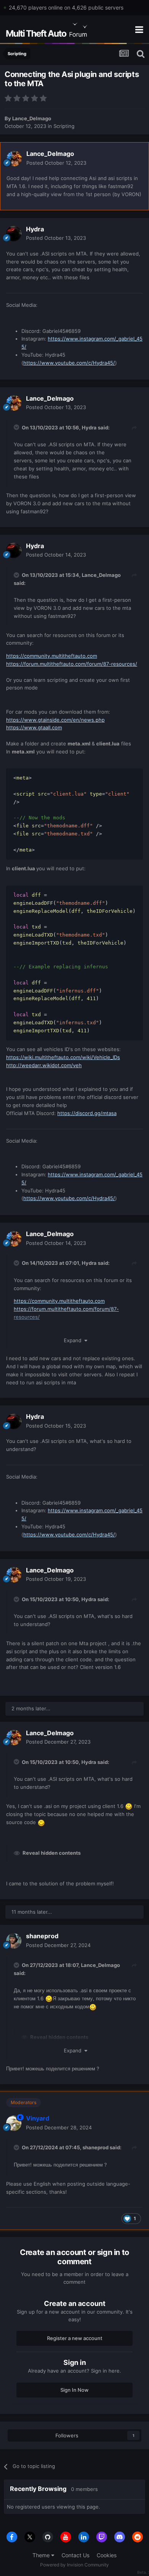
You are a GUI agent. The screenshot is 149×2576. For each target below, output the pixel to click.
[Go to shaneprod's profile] (14, 1941)
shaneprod (42, 1936)
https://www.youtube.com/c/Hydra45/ (69, 363)
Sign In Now (74, 2390)
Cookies (107, 2555)
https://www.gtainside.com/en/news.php (55, 720)
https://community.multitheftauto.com (52, 656)
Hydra (35, 229)
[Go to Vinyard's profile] (14, 2123)
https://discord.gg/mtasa (87, 1113)
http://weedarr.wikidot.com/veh (44, 1065)
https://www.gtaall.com (34, 727)
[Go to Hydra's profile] (14, 234)
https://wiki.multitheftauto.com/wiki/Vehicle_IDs (63, 1057)
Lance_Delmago (32, 118)
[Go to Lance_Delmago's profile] (14, 159)
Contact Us (75, 2555)
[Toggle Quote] (17, 427)
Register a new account (75, 2338)
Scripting (64, 126)
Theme (42, 2555)
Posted (56, 163)
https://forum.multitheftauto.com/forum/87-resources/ (72, 664)
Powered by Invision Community (74, 2565)
